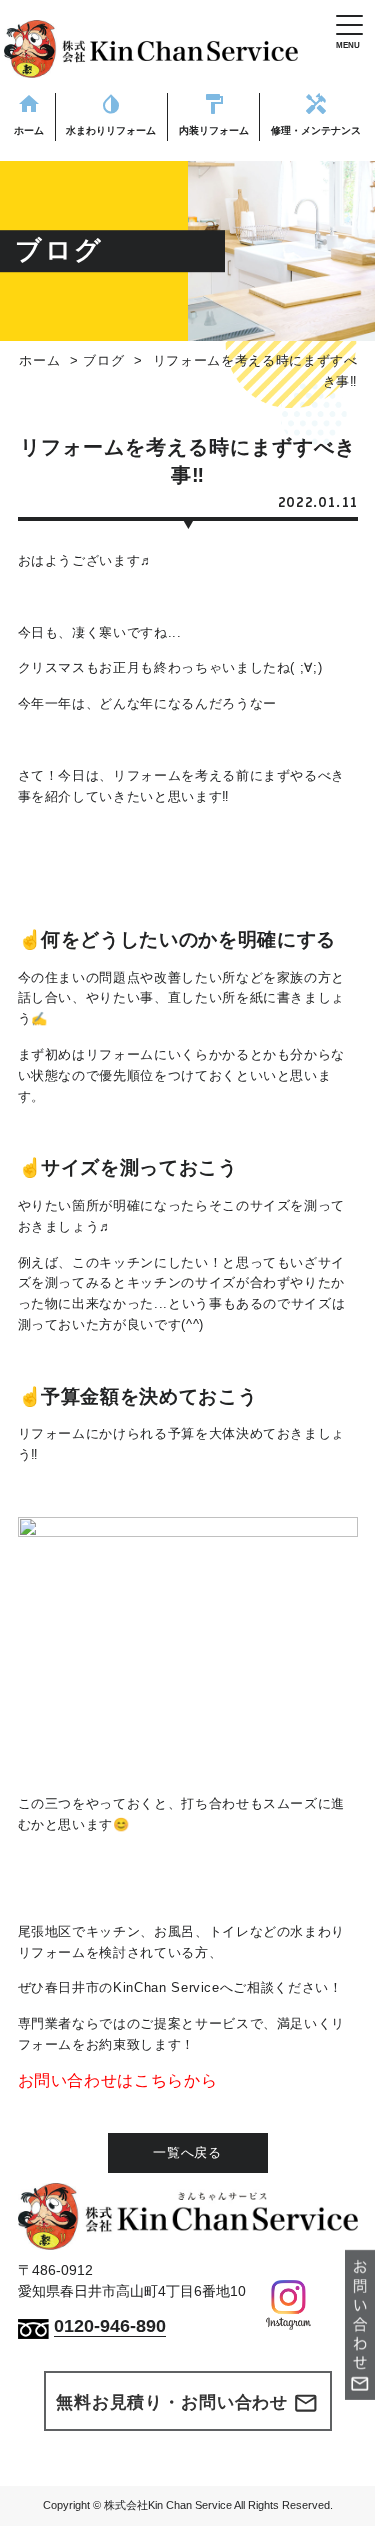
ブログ (103, 360)
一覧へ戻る (187, 2152)
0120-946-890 (110, 2326)
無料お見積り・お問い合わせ (187, 2403)
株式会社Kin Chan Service (168, 2505)
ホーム (39, 360)
